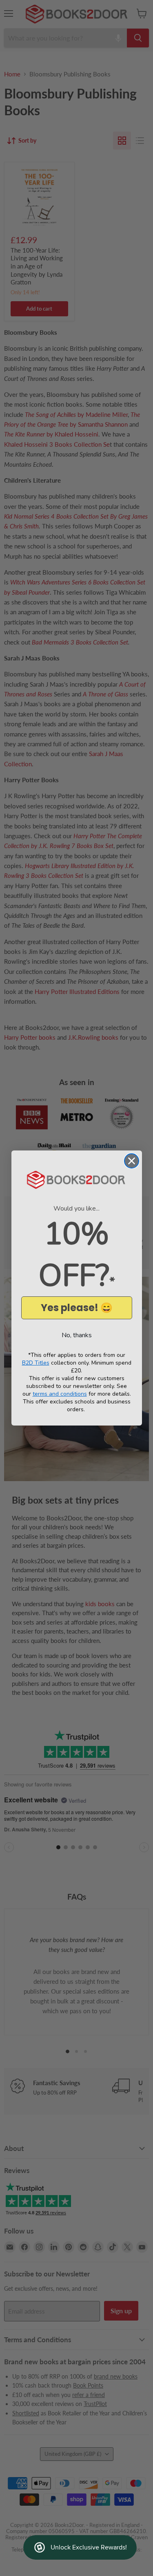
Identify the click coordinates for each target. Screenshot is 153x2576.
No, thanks (77, 1335)
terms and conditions (60, 1394)
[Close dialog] (132, 1161)
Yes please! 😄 (77, 1308)
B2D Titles (36, 1363)
